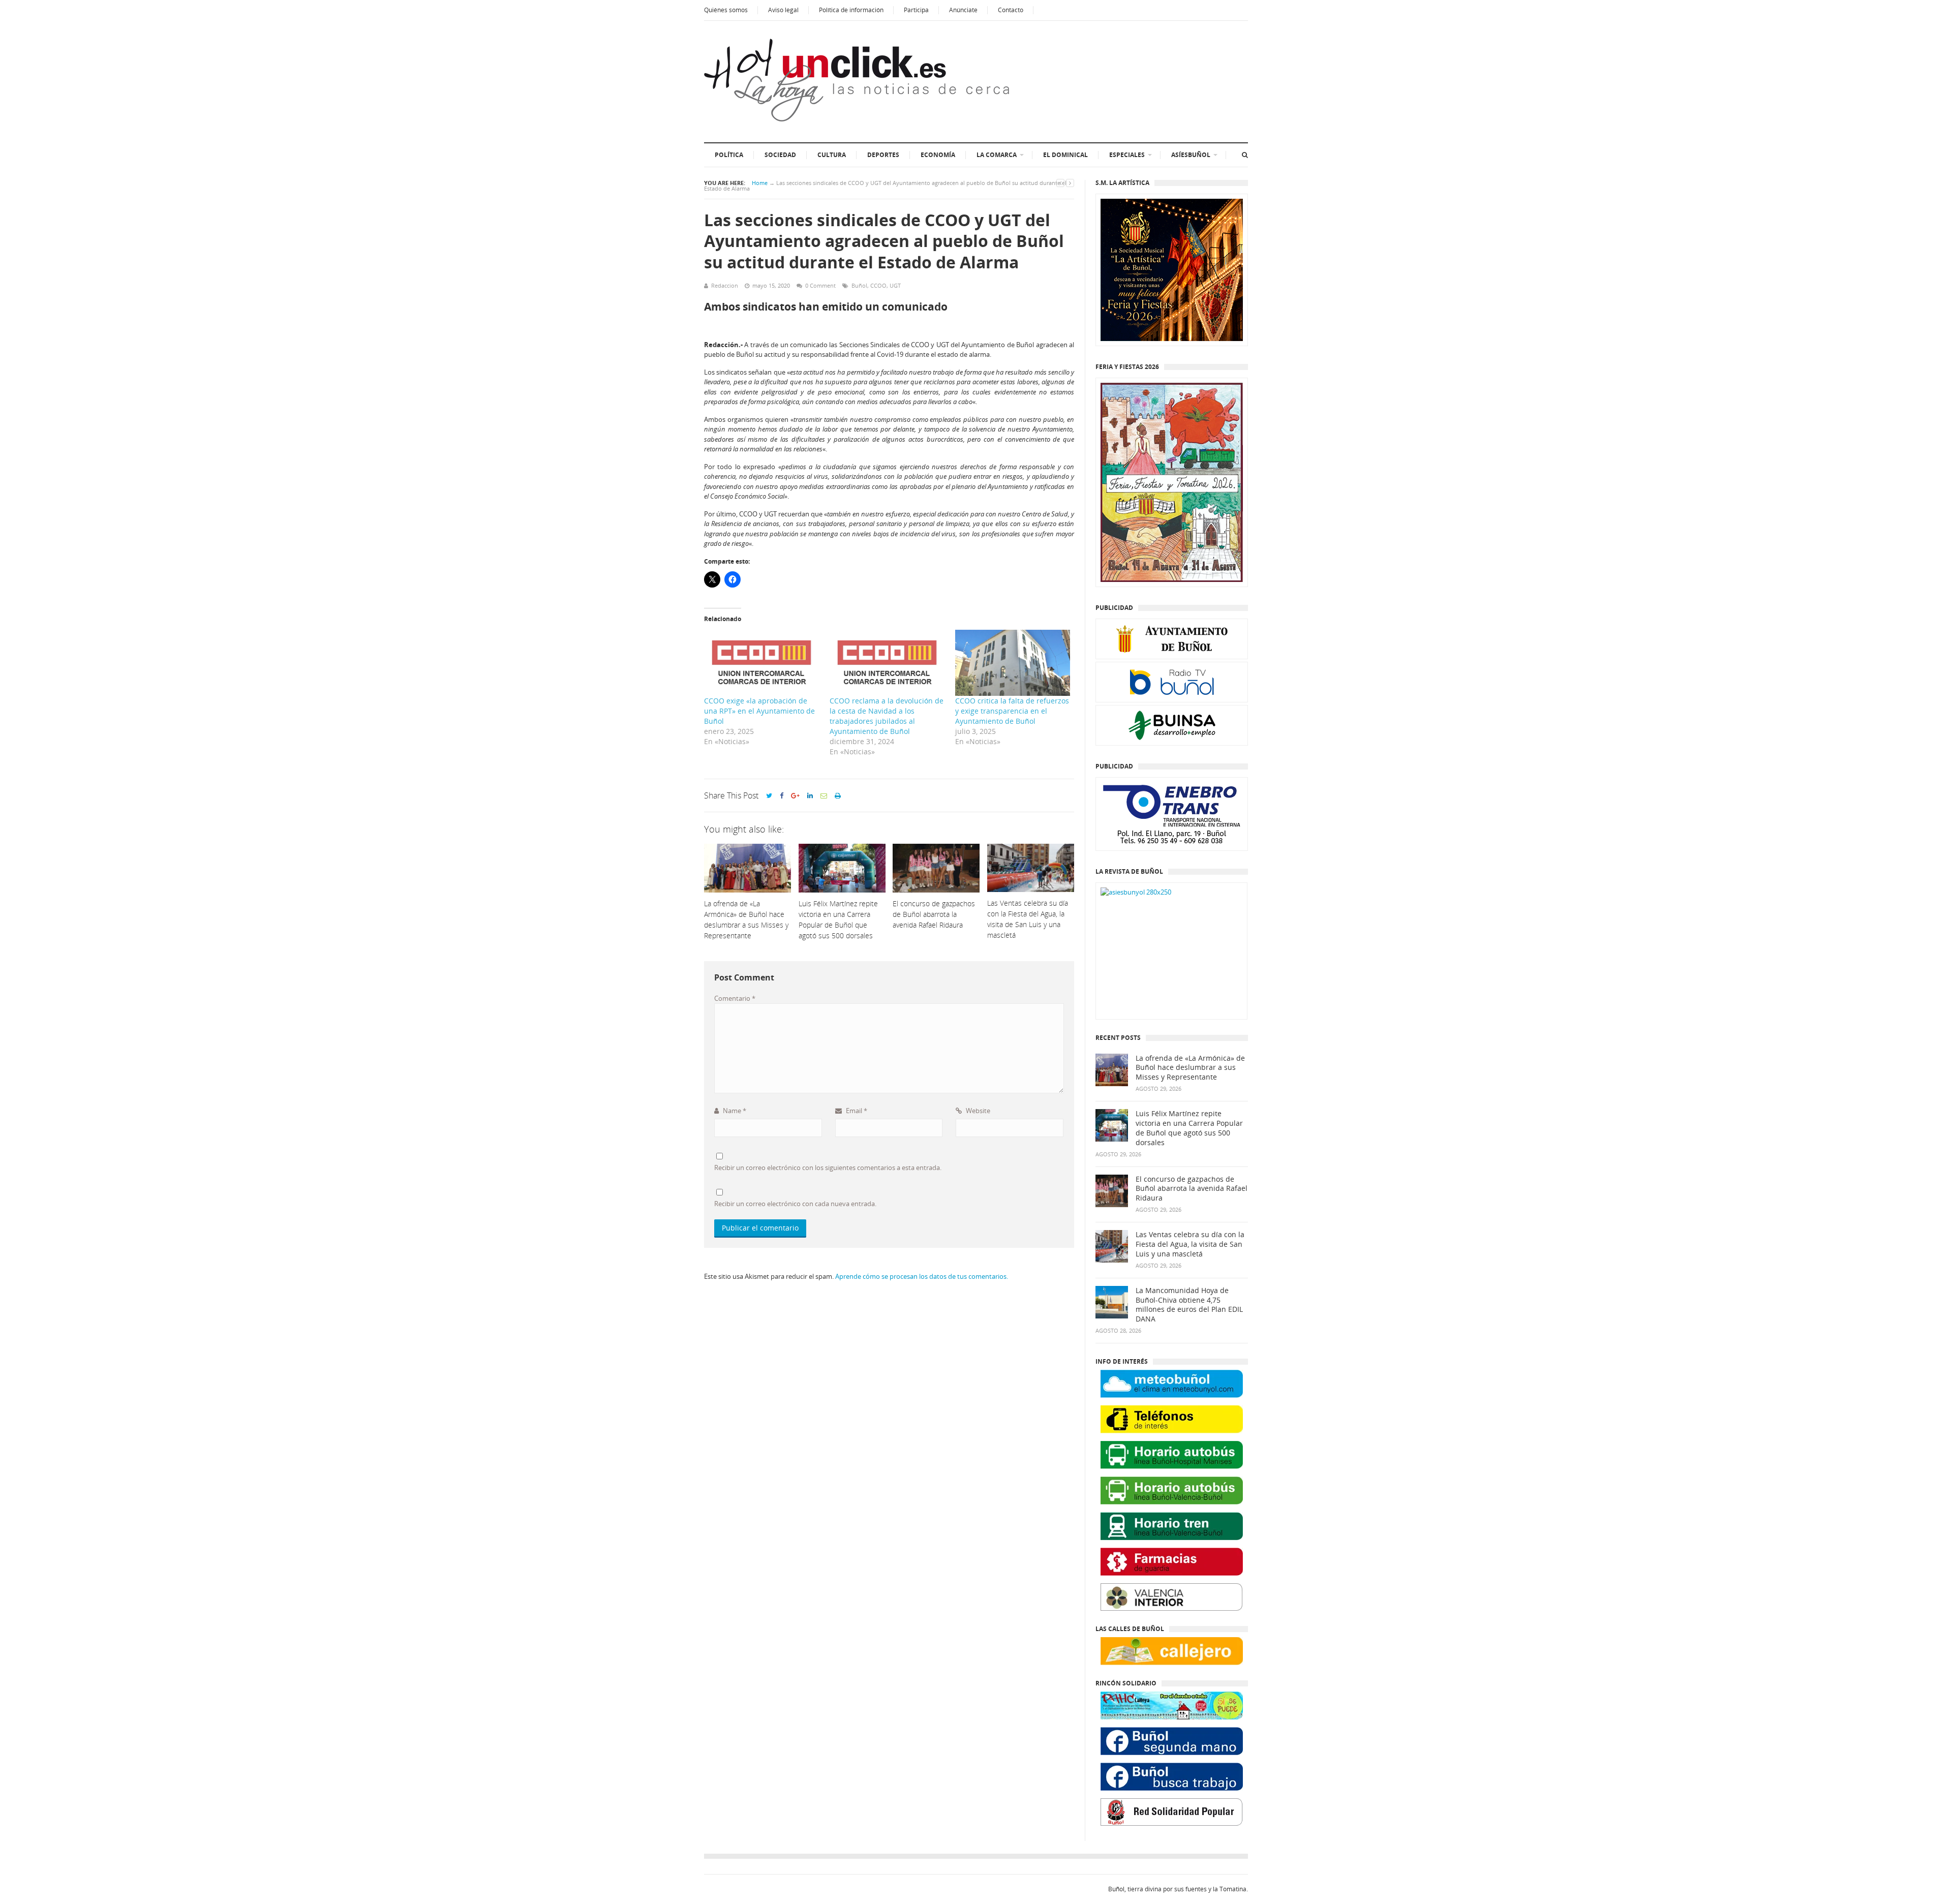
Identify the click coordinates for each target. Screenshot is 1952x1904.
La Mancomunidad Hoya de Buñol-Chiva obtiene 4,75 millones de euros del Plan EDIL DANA (1189, 1305)
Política (729, 155)
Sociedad (780, 155)
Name (734, 1111)
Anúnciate (963, 10)
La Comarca (997, 155)
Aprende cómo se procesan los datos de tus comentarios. (922, 1276)
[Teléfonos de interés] (1172, 1419)
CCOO (878, 285)
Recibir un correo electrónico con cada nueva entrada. (795, 1204)
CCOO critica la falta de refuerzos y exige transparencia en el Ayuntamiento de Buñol (1012, 711)
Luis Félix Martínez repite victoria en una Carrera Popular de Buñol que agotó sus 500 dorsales (1189, 1128)
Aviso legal (783, 10)
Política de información (851, 10)
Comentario (735, 998)
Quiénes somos (726, 10)
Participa (916, 10)
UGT (895, 285)
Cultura (832, 155)
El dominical (1065, 155)
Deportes (883, 155)
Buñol (859, 285)
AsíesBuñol (1191, 155)
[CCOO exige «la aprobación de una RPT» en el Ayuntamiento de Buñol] (762, 663)
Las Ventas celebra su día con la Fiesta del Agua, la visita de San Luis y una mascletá (1190, 1244)
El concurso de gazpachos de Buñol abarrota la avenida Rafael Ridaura (1192, 1189)
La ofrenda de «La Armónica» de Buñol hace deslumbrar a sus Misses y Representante (1190, 1068)
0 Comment (820, 285)
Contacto (1011, 10)
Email (856, 1111)
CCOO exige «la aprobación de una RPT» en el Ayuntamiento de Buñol (759, 711)
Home (760, 183)
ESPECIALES (1127, 155)
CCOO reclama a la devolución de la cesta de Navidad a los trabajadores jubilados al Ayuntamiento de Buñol (887, 716)
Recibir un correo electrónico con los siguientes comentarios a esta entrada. (828, 1168)
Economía (938, 155)
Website (977, 1111)
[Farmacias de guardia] (1172, 1562)
